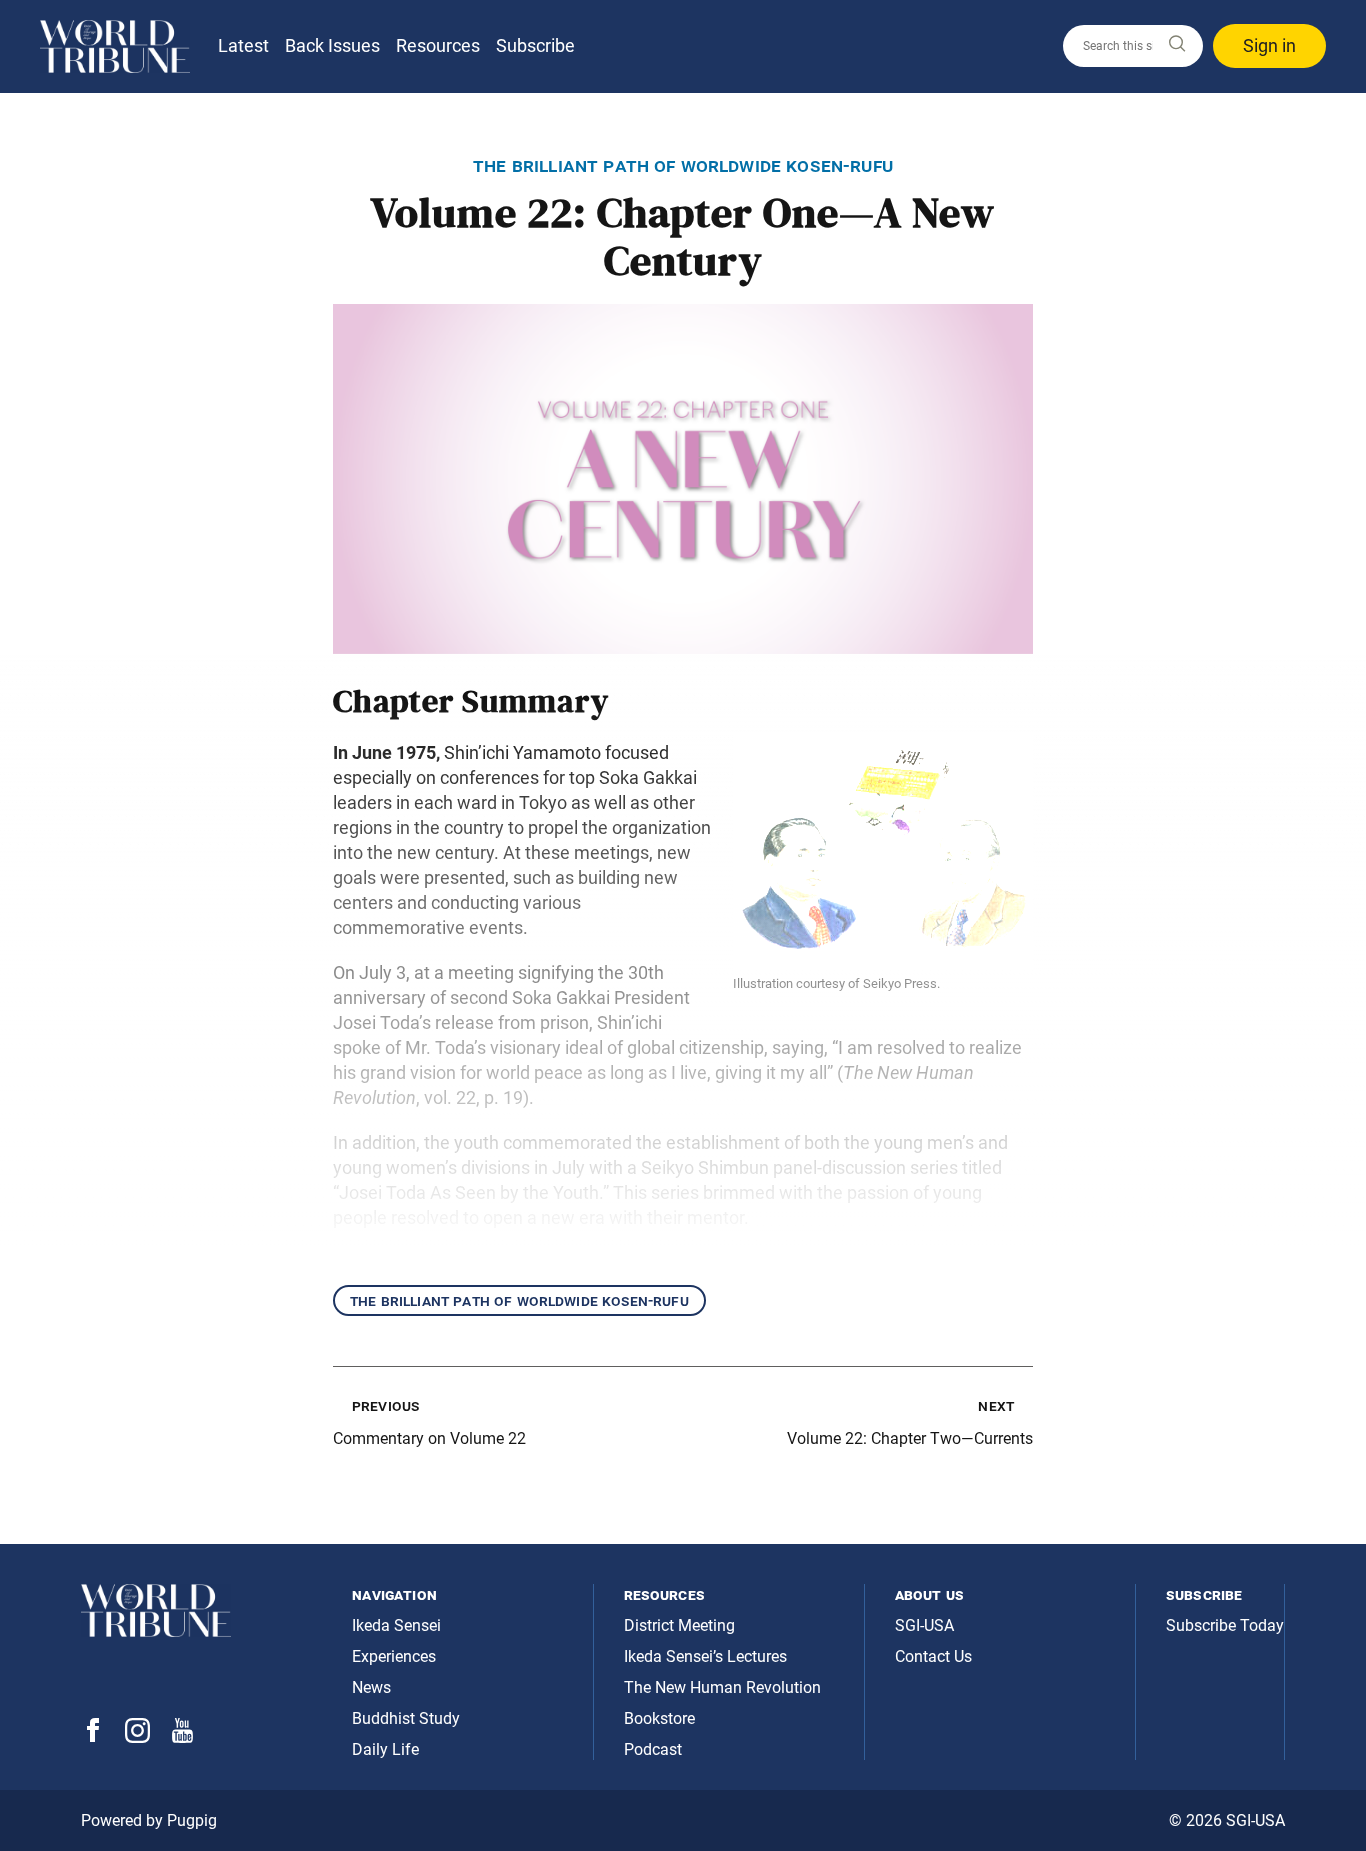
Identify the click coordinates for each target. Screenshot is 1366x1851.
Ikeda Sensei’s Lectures (705, 1656)
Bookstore (659, 1718)
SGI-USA (924, 1625)
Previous (385, 1405)
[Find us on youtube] (182, 1737)
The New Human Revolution (722, 1687)
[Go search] (1176, 44)
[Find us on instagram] (137, 1737)
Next (996, 1405)
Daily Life (385, 1749)
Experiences (394, 1656)
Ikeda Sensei (396, 1625)
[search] (1133, 46)
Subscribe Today (1225, 1625)
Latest (243, 45)
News (371, 1687)
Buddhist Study (406, 1718)
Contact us (933, 1656)
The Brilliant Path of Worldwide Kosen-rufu (519, 1300)
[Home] (115, 46)
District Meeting (679, 1625)
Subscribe (535, 45)
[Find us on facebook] (93, 1736)
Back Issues (332, 45)
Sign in (1269, 45)
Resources (438, 45)
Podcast (653, 1749)
